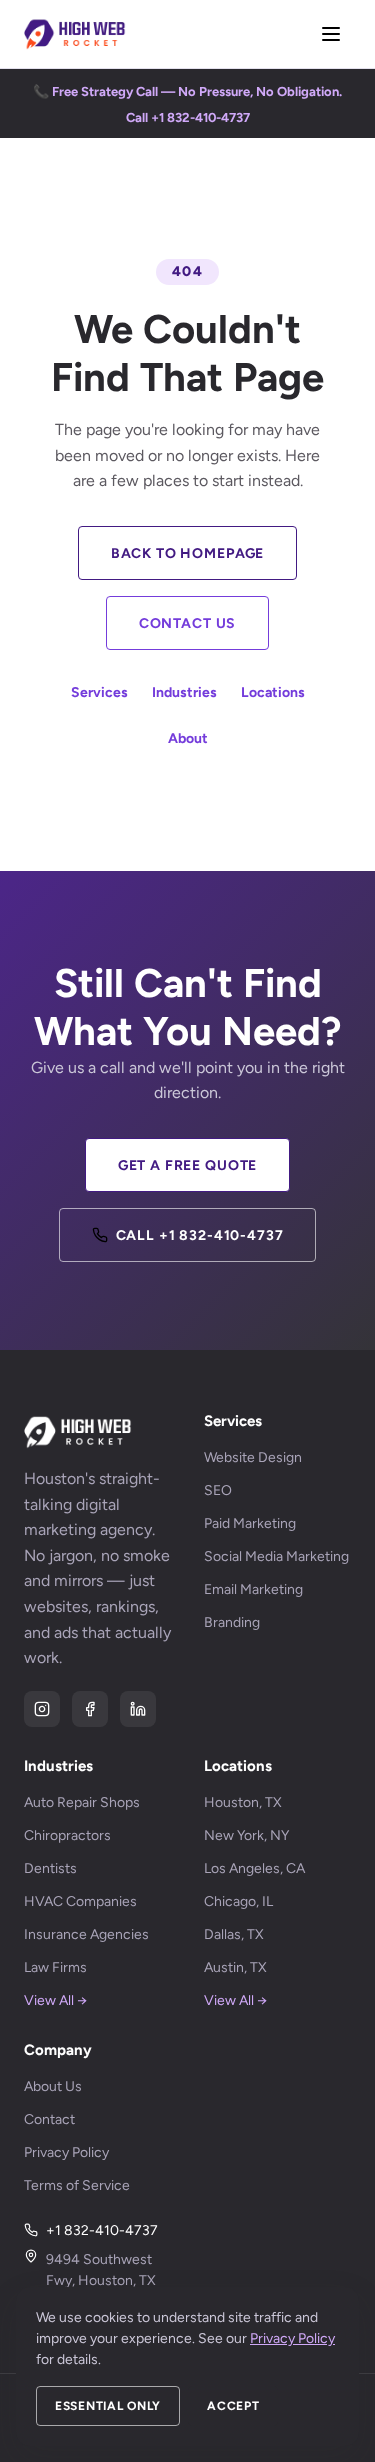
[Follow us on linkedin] (138, 1709)
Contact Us (187, 623)
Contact (49, 2119)
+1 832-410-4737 (102, 2230)
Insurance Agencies (86, 1934)
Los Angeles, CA (254, 1868)
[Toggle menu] (331, 34)
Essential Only (108, 2406)
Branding (232, 1622)
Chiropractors (67, 1835)
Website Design (253, 1457)
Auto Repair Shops (82, 1802)
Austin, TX (235, 1967)
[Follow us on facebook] (90, 1709)
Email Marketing (253, 1589)
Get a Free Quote (187, 1165)
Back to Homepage (187, 553)
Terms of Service (77, 2185)
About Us (53, 2086)
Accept (233, 2406)
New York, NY (246, 1835)
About (188, 738)
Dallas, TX (234, 1934)
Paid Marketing (250, 1523)
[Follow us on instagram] (42, 1709)
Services (99, 692)
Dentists (50, 1868)
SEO (218, 1490)
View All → (55, 2000)
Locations (273, 692)
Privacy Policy (66, 2152)
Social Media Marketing (276, 1556)
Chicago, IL (238, 1901)
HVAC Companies (80, 1901)
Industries (184, 692)
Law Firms (55, 1967)
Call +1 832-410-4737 (200, 1235)
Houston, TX (243, 1802)
